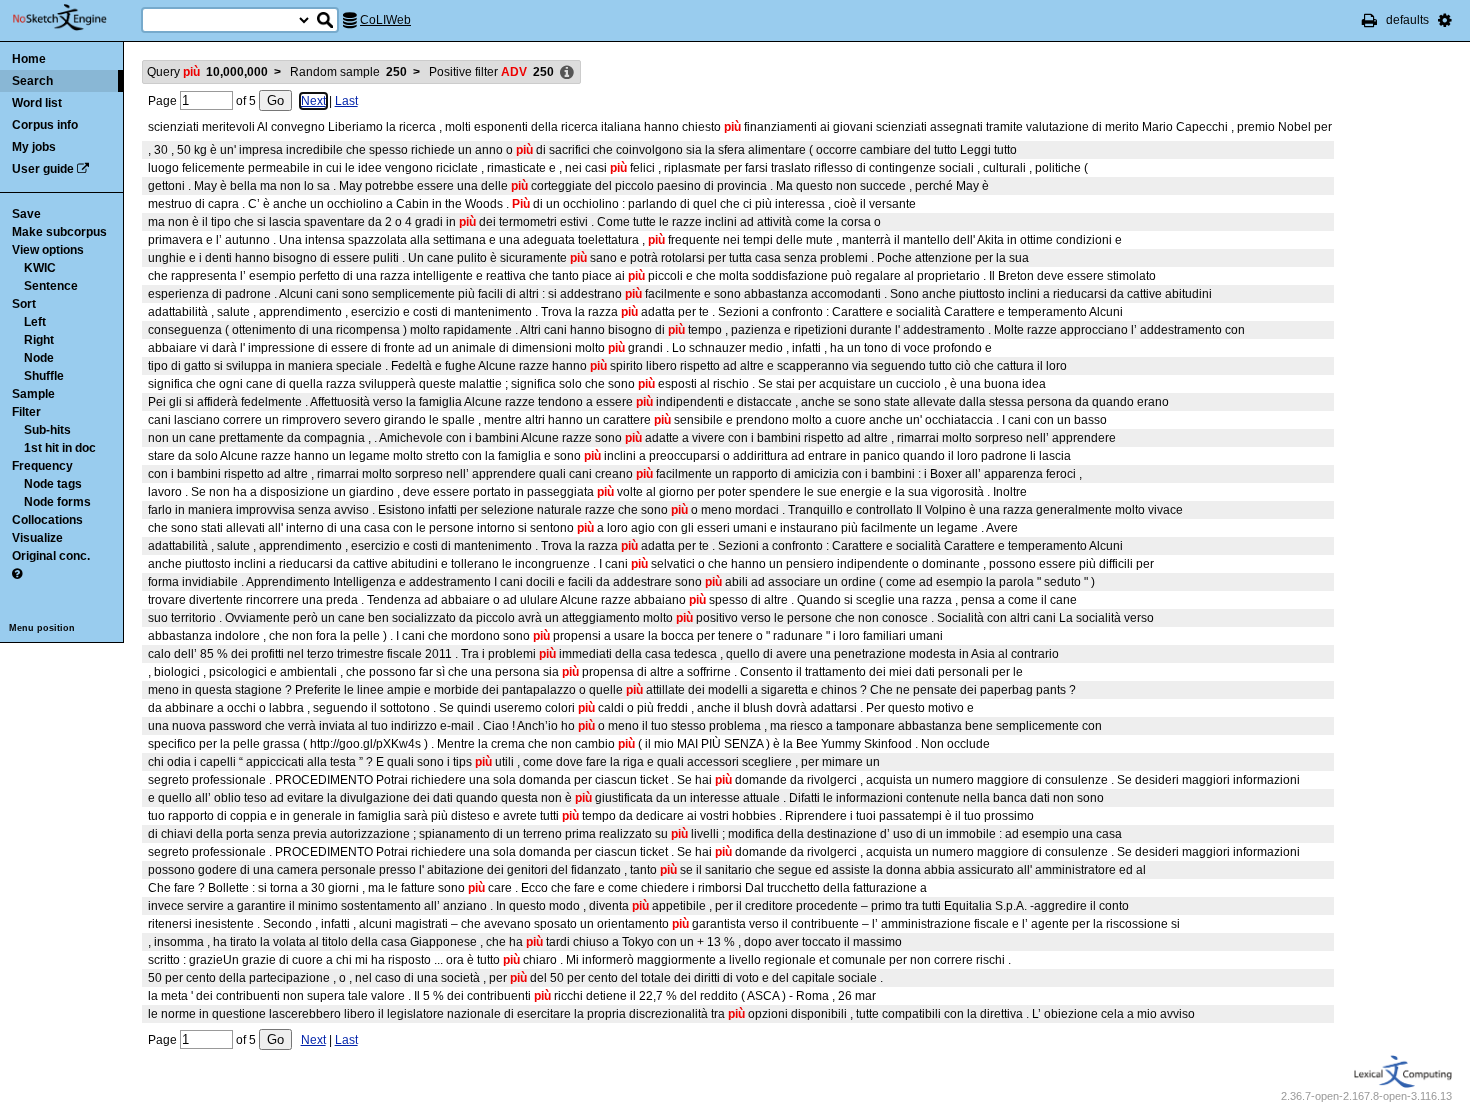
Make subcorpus (59, 232)
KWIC (40, 268)
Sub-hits (47, 430)
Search (32, 81)
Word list (37, 103)
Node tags (53, 484)
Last (346, 101)
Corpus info (45, 125)
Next (313, 101)
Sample (33, 394)
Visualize (37, 538)
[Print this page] (1369, 20)
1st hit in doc (60, 448)
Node (39, 358)
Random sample (348, 72)
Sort (24, 304)
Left (35, 322)
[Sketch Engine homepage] (74, 18)
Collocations (47, 520)
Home (29, 59)
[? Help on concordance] (17, 574)
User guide (43, 169)
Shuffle (44, 376)
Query (207, 72)
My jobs (34, 147)
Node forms (57, 502)
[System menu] (1445, 20)
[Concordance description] (567, 73)
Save (26, 214)
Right (39, 340)
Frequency (42, 466)
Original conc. (51, 556)
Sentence (51, 286)
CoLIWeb (385, 20)
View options (48, 250)
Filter (26, 412)
